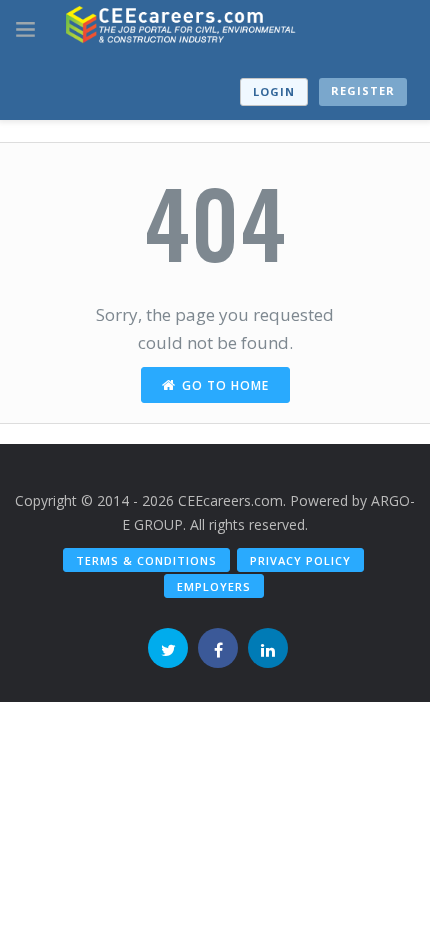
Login (274, 91)
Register (363, 90)
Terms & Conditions (146, 560)
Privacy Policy (300, 560)
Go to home (225, 385)
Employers (214, 586)
